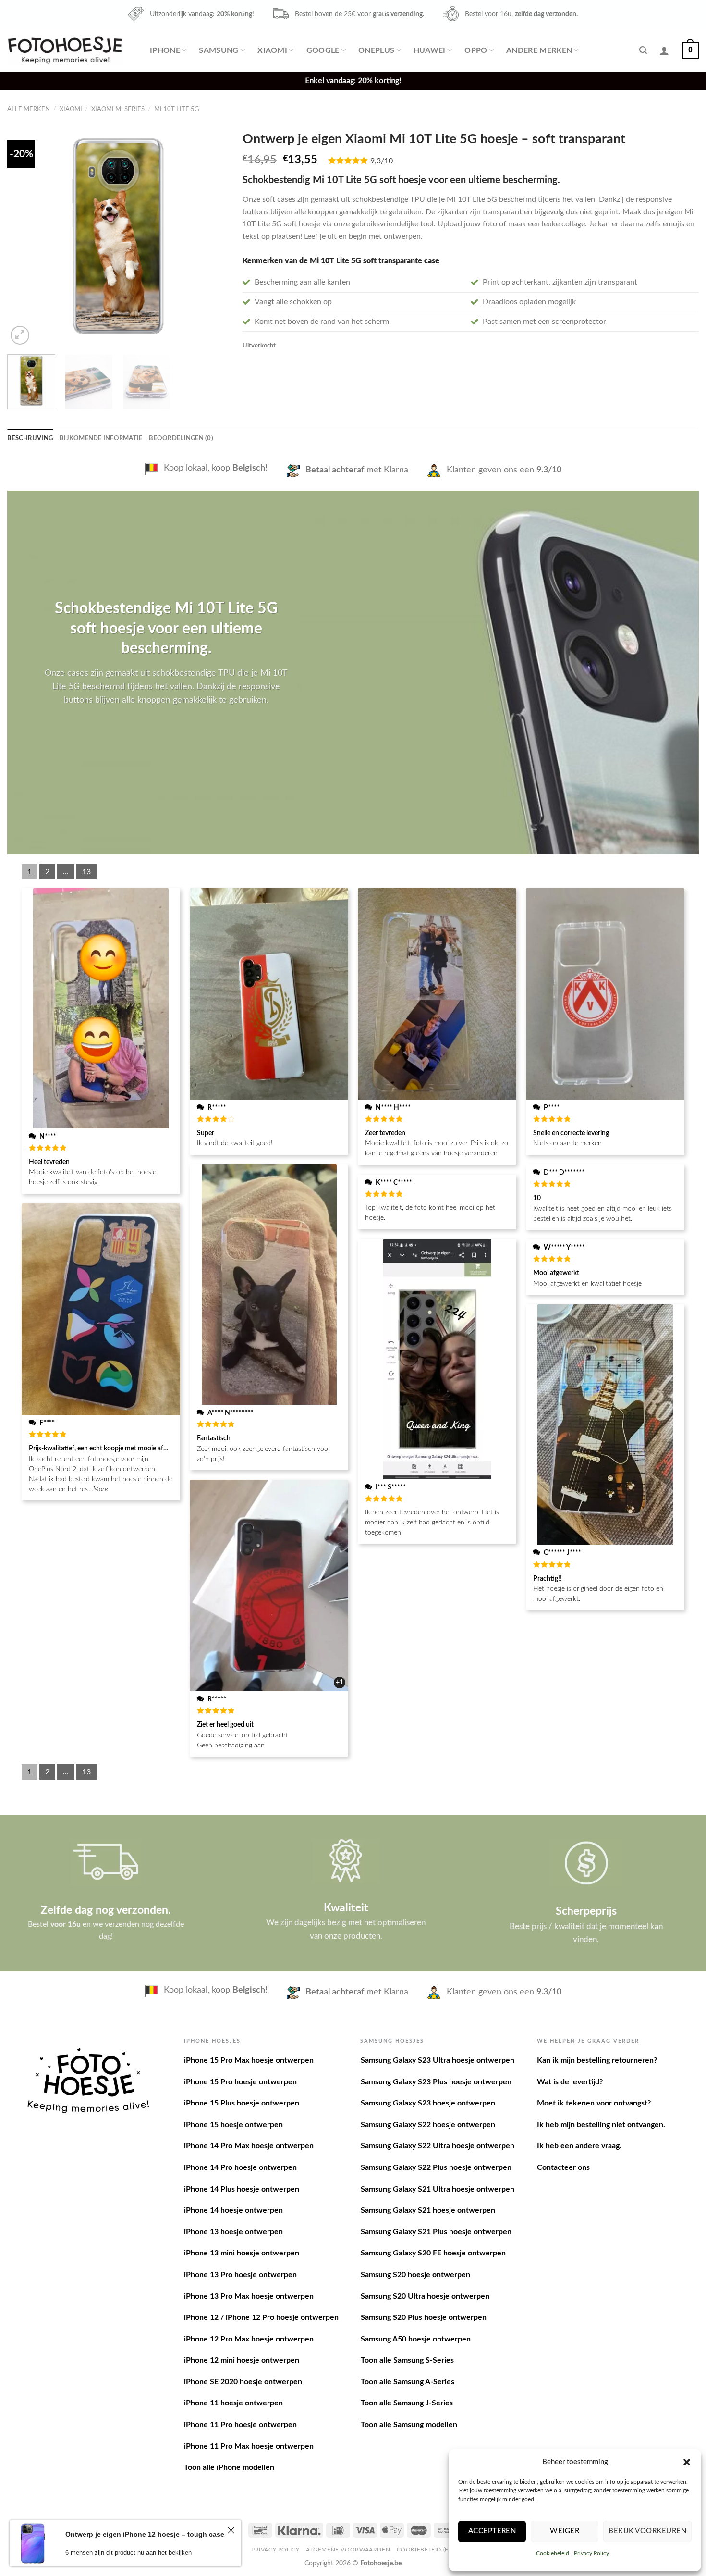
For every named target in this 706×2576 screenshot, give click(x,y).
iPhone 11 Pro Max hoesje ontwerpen (249, 2446)
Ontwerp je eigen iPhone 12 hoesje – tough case (145, 2534)
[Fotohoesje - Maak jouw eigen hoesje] (65, 50)
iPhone (165, 50)
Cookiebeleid (553, 2553)
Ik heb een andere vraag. (579, 2146)
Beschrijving (30, 438)
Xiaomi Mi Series (118, 109)
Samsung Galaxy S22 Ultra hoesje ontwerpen (438, 2146)
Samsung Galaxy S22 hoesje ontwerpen (428, 2125)
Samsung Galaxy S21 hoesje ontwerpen (428, 2210)
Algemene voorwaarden (348, 2550)
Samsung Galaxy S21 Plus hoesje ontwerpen (436, 2232)
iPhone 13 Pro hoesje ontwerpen (240, 2275)
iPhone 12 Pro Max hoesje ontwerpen (249, 2339)
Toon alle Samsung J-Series (407, 2403)
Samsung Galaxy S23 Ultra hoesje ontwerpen (438, 2060)
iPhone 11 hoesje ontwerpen (233, 2403)
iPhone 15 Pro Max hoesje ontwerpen (249, 2060)
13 (86, 872)
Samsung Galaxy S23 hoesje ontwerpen (428, 2103)
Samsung (219, 50)
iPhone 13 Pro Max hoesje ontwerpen (249, 2296)
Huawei (430, 50)
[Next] (212, 236)
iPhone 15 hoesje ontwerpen (233, 2125)
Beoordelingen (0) (181, 438)
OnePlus (376, 50)
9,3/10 (382, 161)
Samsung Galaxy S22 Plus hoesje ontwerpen (436, 2167)
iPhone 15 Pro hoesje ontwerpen (240, 2082)
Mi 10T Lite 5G (177, 109)
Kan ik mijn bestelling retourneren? (597, 2060)
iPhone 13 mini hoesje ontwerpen (242, 2253)
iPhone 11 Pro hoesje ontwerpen (240, 2425)
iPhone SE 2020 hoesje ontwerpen (243, 2382)
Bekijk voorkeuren (647, 2531)
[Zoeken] (643, 50)
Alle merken (29, 109)
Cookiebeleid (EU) (426, 2550)
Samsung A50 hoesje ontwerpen (416, 2339)
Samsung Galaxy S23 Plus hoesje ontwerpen (436, 2082)
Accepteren (492, 2531)
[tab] (30, 438)
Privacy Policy (591, 2553)
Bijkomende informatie (101, 438)
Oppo (476, 50)
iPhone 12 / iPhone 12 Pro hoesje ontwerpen (261, 2317)
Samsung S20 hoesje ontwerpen (415, 2275)
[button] (687, 2462)
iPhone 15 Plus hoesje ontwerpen (242, 2103)
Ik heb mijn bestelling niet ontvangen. (601, 2125)
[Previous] (24, 236)
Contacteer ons (563, 2167)
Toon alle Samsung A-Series (408, 2382)
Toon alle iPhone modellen (229, 2467)
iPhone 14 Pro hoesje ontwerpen (240, 2167)
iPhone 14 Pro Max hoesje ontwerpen (249, 2146)
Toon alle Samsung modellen (409, 2425)
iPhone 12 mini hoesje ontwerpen (242, 2360)
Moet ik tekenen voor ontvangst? (594, 2103)
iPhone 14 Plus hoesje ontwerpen (242, 2189)
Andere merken (539, 50)
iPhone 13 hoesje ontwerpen (233, 2232)
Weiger (565, 2531)
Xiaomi (272, 50)
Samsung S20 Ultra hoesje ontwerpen (425, 2296)
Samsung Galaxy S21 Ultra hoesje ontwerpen (438, 2189)
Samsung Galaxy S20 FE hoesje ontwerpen (433, 2253)
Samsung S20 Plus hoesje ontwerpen (424, 2317)
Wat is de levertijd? (570, 2082)
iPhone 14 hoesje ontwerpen (233, 2210)
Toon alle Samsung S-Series (407, 2360)
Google (323, 50)
